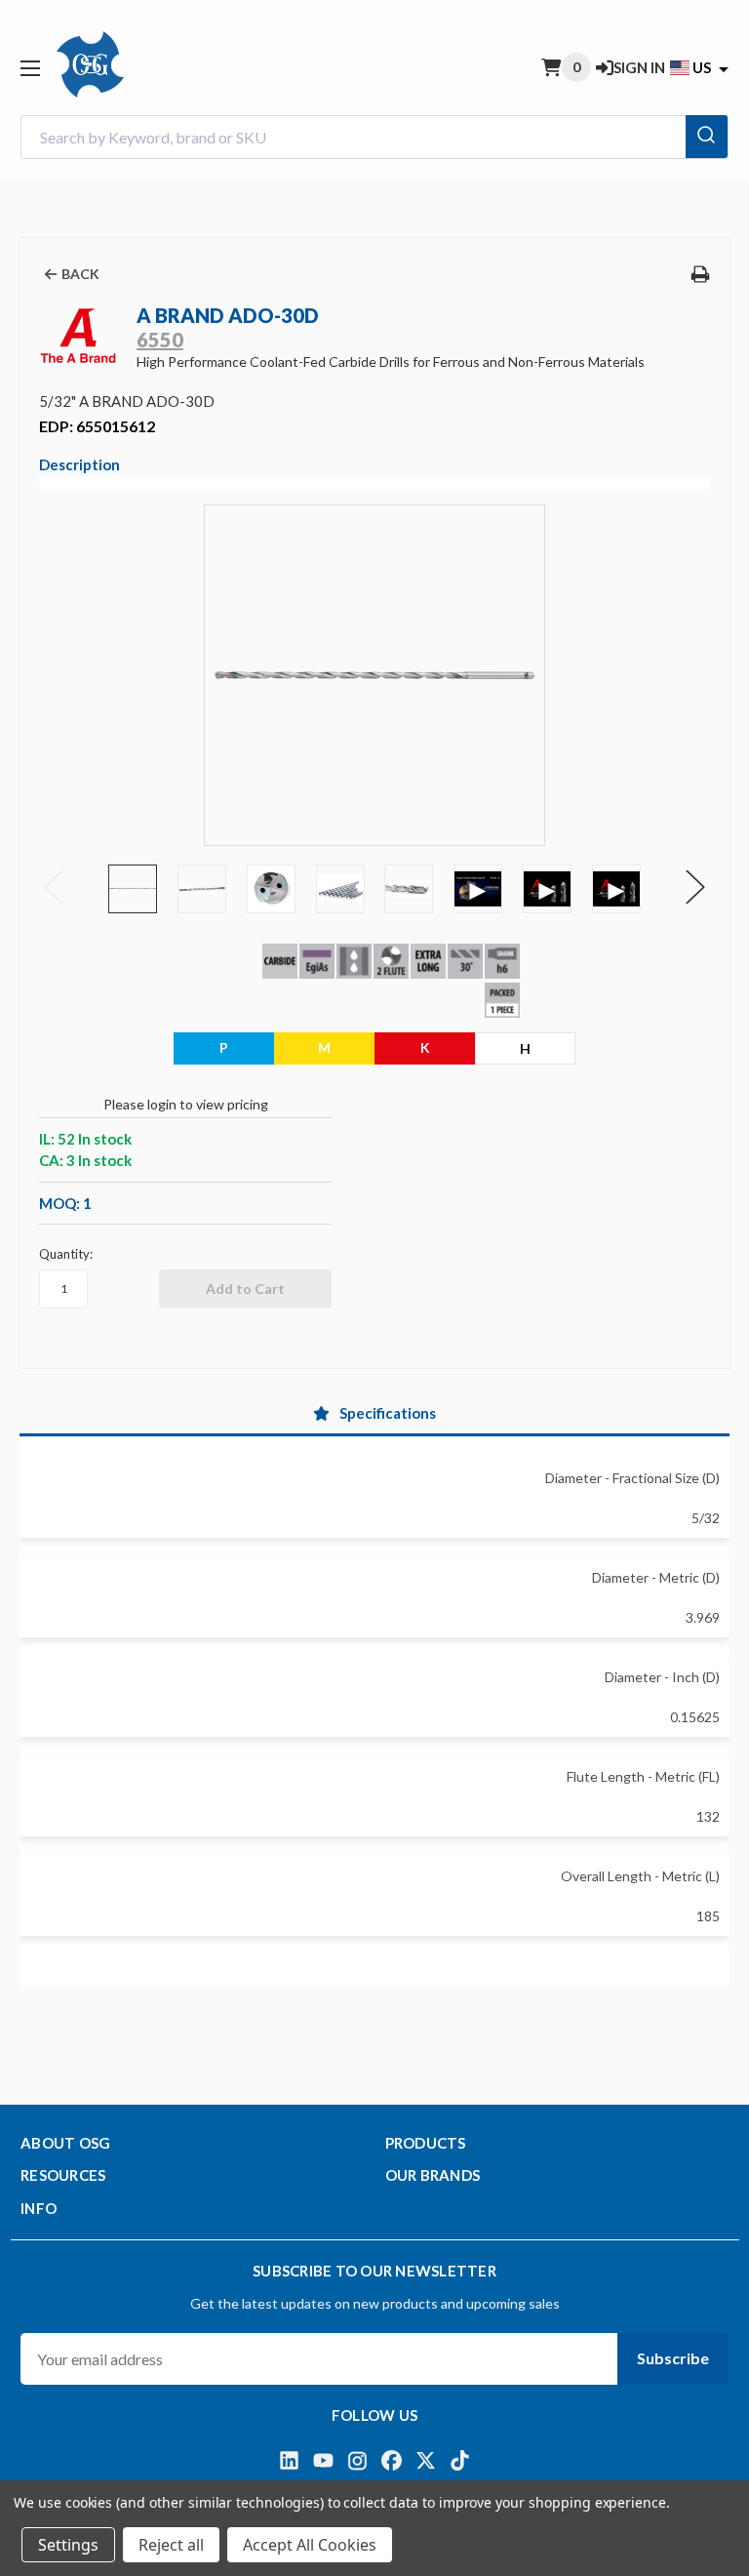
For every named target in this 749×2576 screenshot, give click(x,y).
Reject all (171, 2545)
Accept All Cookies (310, 2545)
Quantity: (66, 1254)
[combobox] (374, 137)
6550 (160, 340)
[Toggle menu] (30, 68)
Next (695, 887)
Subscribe (673, 2358)
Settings (68, 2545)
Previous (54, 887)
